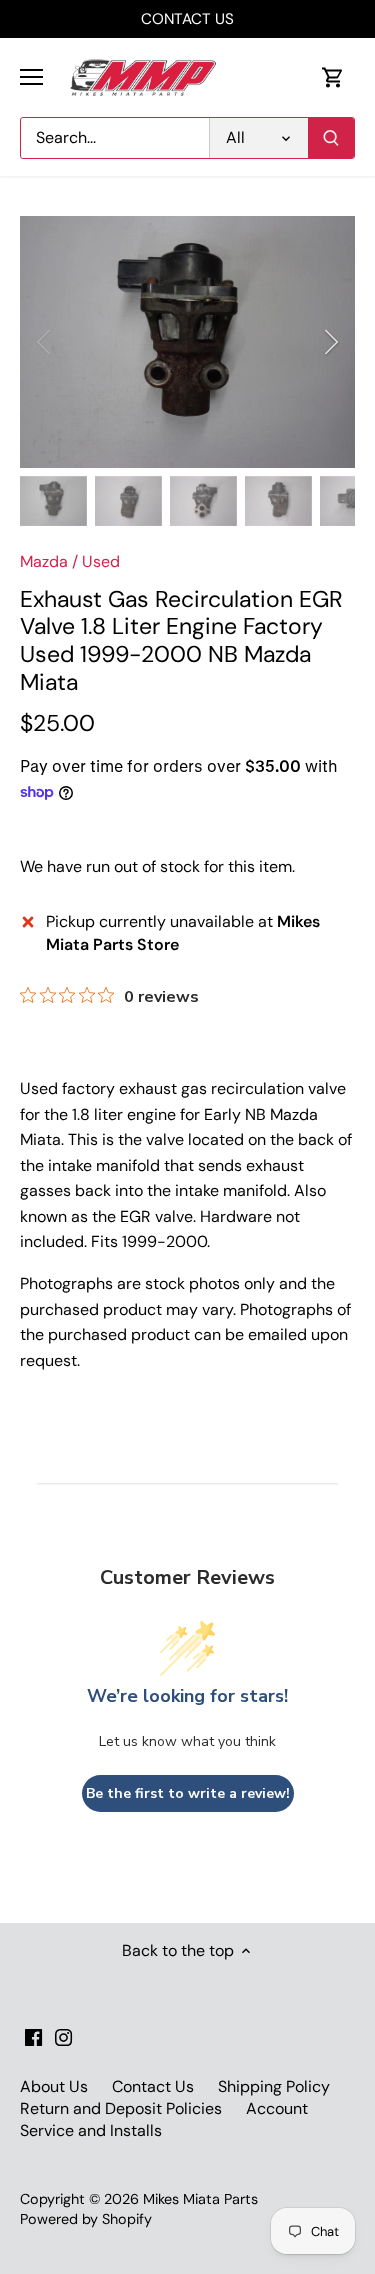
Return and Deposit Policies (121, 2108)
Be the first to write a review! (188, 1793)
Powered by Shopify (86, 2219)
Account (277, 2108)
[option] (187, 341)
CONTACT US (187, 19)
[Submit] (331, 138)
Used (101, 561)
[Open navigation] (31, 77)
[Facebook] (33, 2036)
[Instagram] (63, 2036)
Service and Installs (91, 2130)
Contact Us (153, 2086)
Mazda (44, 561)
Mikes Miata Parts (200, 2199)
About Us (54, 2086)
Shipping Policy (274, 2086)
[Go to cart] (333, 77)
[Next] (330, 342)
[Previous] (45, 342)
